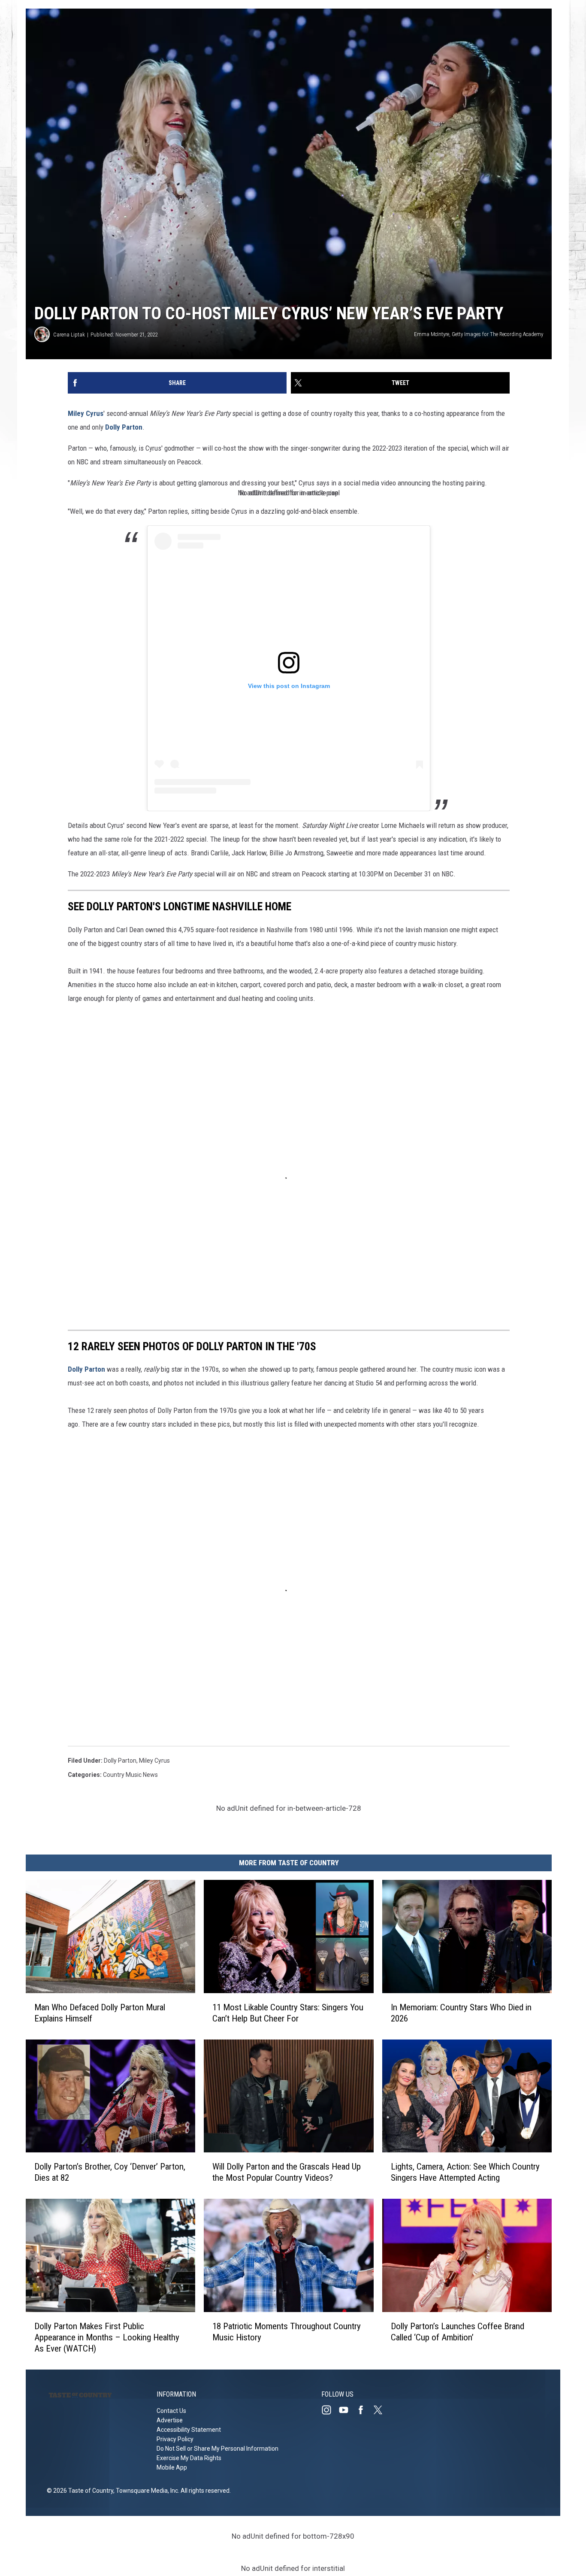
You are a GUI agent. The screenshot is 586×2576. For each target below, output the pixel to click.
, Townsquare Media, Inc (146, 2491)
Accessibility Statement (189, 2430)
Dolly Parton (124, 427)
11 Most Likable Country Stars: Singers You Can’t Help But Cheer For (288, 2013)
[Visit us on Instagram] (330, 2410)
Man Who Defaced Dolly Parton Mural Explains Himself (100, 2013)
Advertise (170, 2420)
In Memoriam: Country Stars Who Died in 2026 (461, 2013)
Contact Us (171, 2411)
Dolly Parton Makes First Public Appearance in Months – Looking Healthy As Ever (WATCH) (107, 2337)
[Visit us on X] (381, 2410)
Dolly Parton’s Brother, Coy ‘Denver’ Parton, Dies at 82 (110, 2172)
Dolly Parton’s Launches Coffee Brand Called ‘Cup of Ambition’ (458, 2332)
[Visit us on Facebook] (364, 2410)
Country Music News (130, 1775)
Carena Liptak (69, 335)
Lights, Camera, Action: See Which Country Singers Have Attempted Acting (465, 2172)
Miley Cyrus (86, 413)
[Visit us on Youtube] (347, 2410)
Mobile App (172, 2467)
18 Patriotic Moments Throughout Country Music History (287, 2332)
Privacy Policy (175, 2439)
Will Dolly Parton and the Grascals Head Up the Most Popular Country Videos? (287, 2172)
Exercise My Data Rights (189, 2458)
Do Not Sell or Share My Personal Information (217, 2449)
